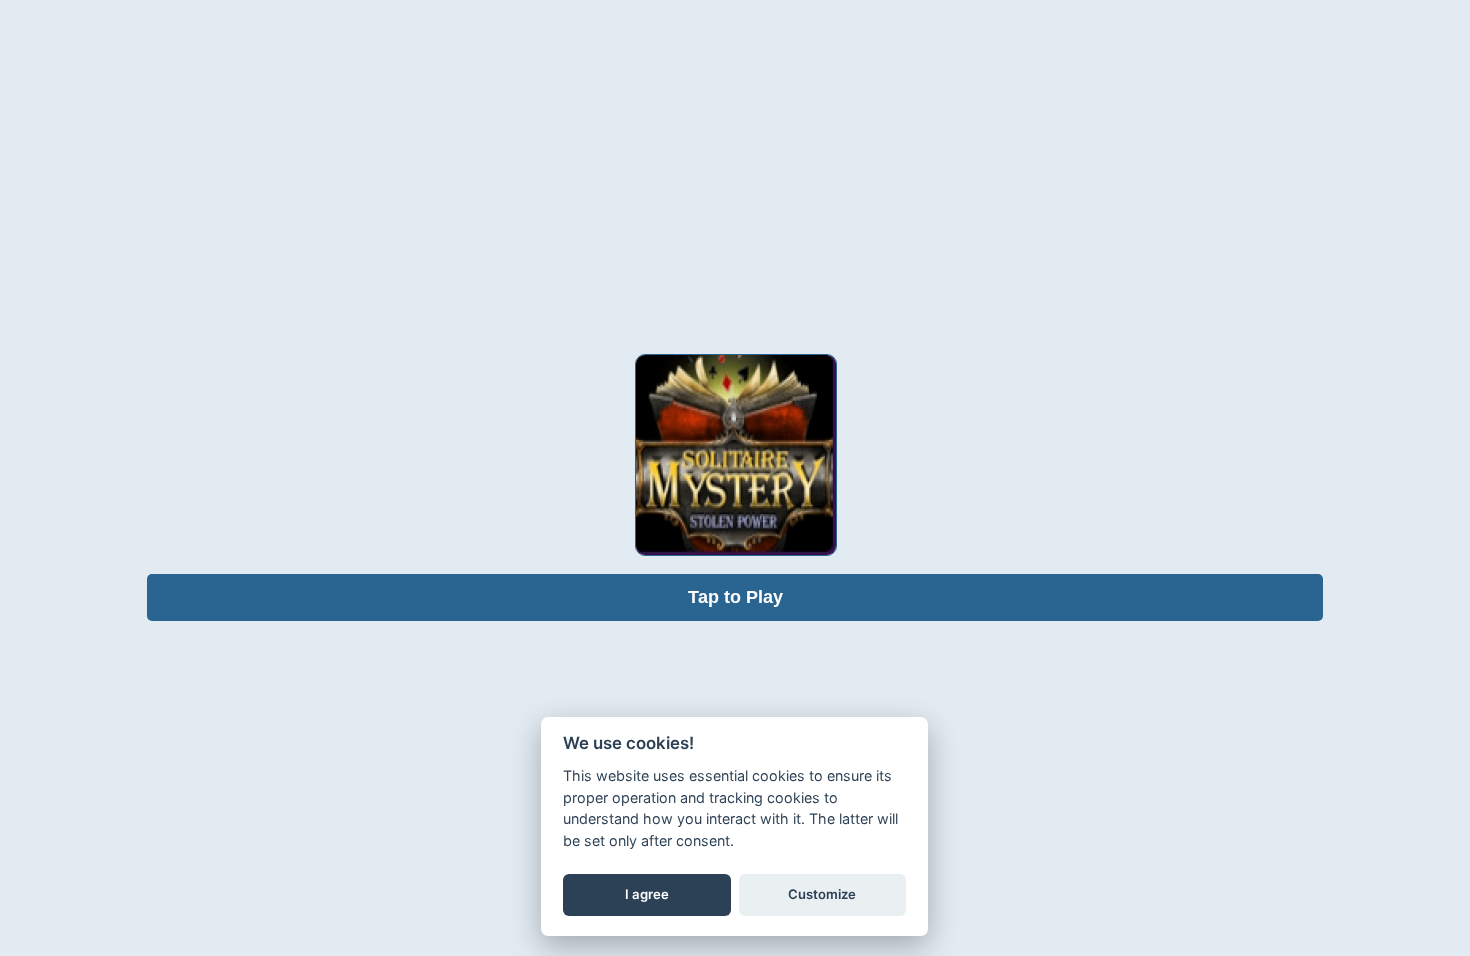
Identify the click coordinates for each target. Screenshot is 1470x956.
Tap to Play (735, 597)
